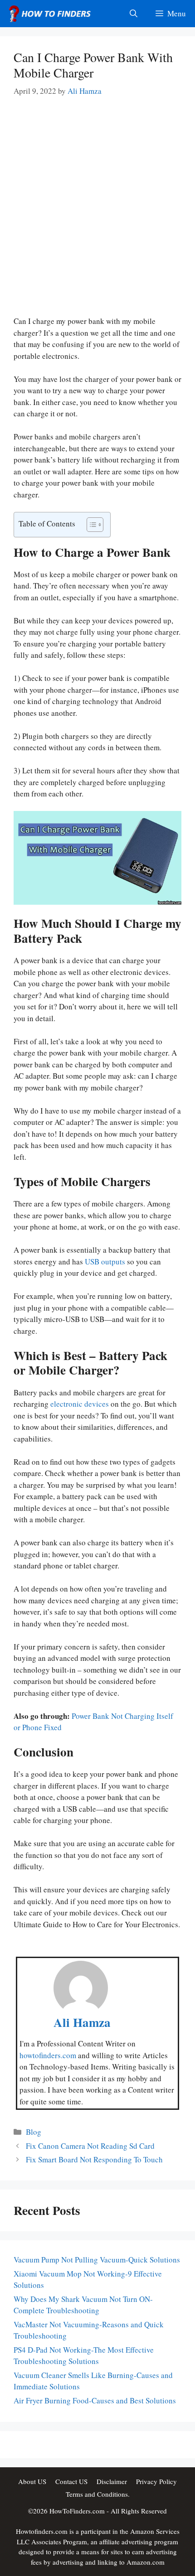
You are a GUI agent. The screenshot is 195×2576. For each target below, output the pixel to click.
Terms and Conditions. (98, 2494)
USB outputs (105, 1261)
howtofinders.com (48, 2055)
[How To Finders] (52, 14)
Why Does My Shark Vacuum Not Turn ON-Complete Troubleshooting (83, 2305)
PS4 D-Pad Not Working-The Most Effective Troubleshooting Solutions (84, 2356)
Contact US (71, 2481)
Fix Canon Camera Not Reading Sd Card (90, 2146)
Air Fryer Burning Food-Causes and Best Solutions (95, 2400)
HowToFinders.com (77, 2511)
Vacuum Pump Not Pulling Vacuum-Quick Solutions (97, 2260)
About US (32, 2481)
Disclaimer (112, 2481)
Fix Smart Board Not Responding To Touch (94, 2159)
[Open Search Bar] (134, 14)
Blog (34, 2132)
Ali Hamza (82, 2022)
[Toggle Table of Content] (90, 525)
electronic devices (80, 1404)
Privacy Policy (156, 2481)
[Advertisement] (97, 214)
